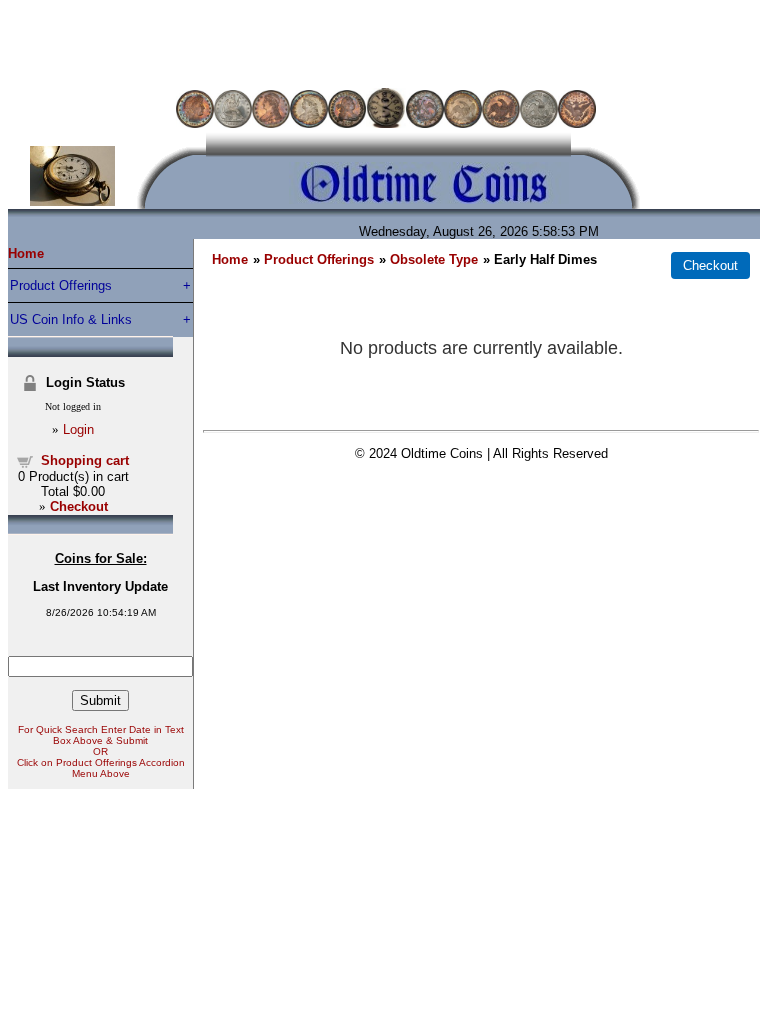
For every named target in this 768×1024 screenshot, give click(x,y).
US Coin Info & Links (71, 319)
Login (78, 429)
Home (26, 253)
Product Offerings (61, 285)
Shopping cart (85, 460)
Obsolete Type (434, 259)
